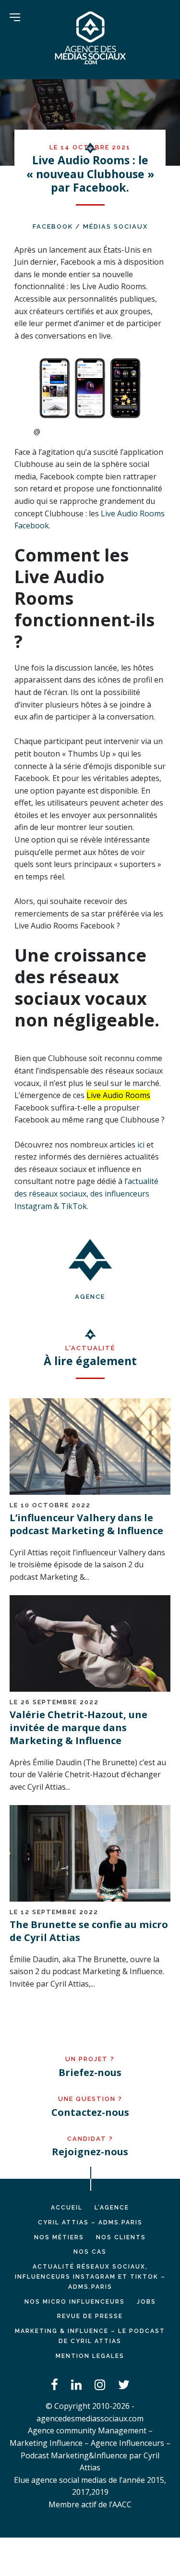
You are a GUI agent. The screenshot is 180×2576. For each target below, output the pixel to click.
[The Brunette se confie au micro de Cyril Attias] (90, 1899)
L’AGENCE (112, 2208)
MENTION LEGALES (90, 2356)
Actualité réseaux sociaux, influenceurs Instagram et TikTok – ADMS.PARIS (90, 2277)
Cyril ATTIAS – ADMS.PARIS (90, 2222)
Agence (90, 1297)
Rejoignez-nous (90, 2152)
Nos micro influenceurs (75, 2302)
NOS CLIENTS (121, 2237)
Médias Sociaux (115, 226)
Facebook (53, 226)
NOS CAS (90, 2252)
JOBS (146, 2302)
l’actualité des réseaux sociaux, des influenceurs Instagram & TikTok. (86, 1193)
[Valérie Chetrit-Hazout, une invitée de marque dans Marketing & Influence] (90, 1689)
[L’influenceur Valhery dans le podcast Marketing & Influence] (90, 1492)
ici (141, 1145)
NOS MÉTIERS (59, 2237)
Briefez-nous (90, 2072)
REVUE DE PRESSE (90, 2316)
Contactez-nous (90, 2112)
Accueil (67, 2208)
